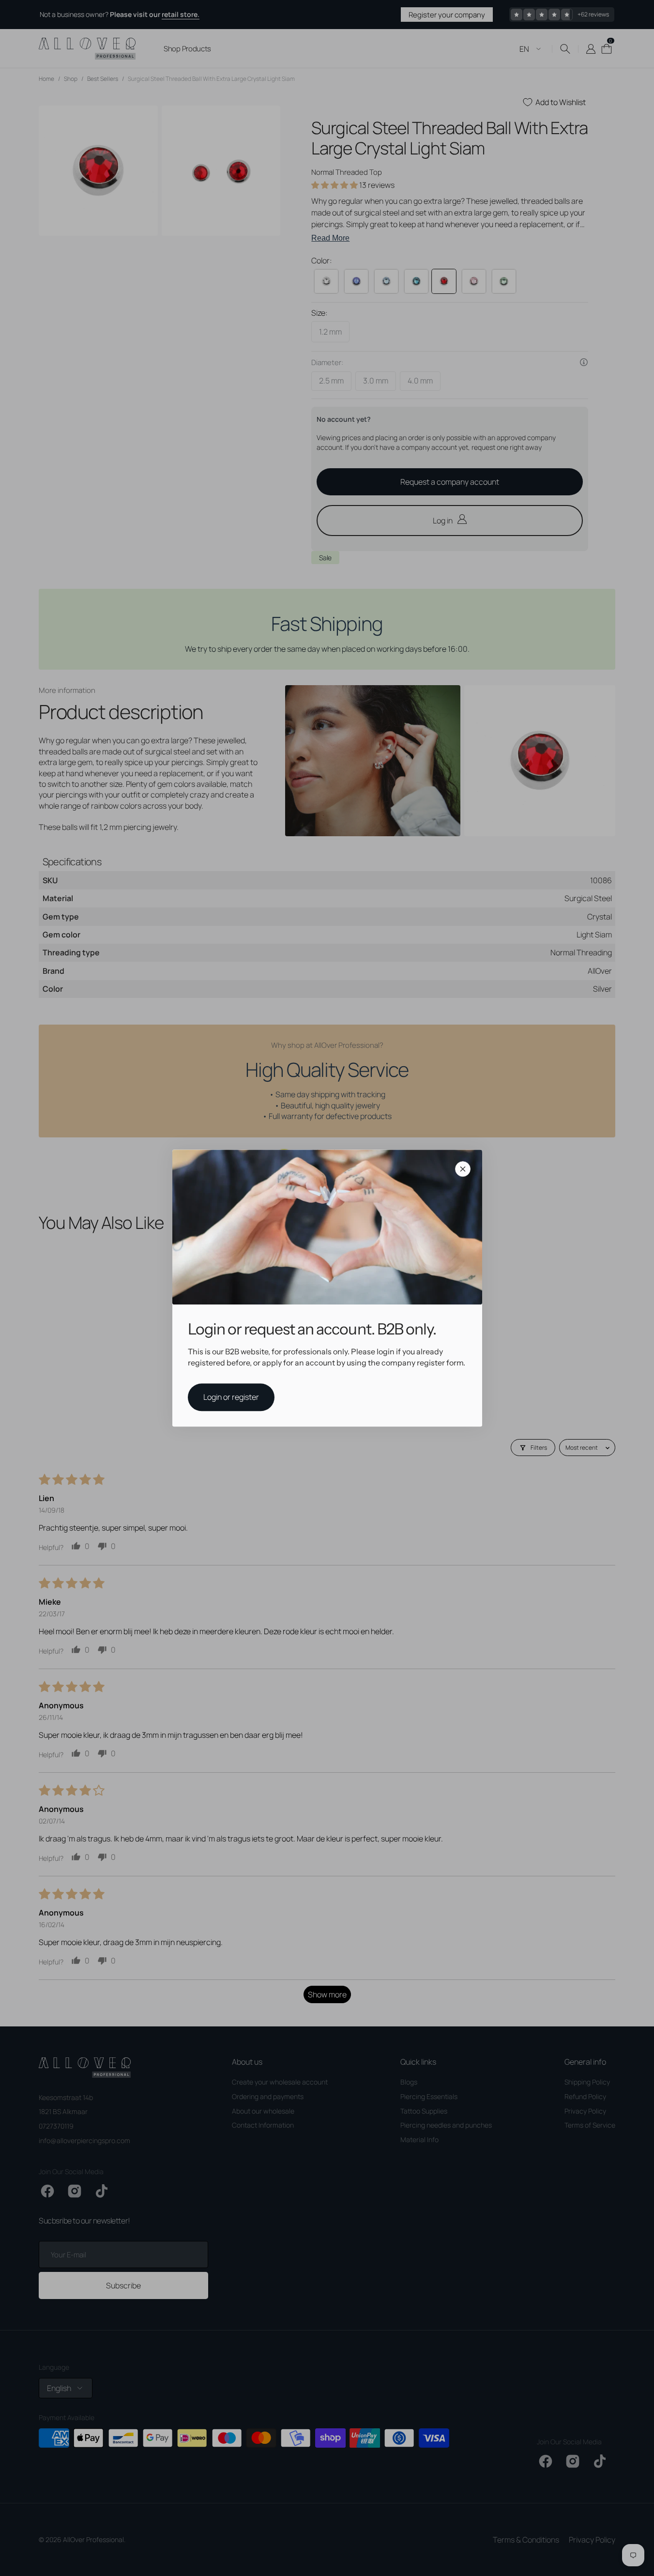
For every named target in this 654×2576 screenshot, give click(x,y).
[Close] (463, 1169)
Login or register (231, 1397)
